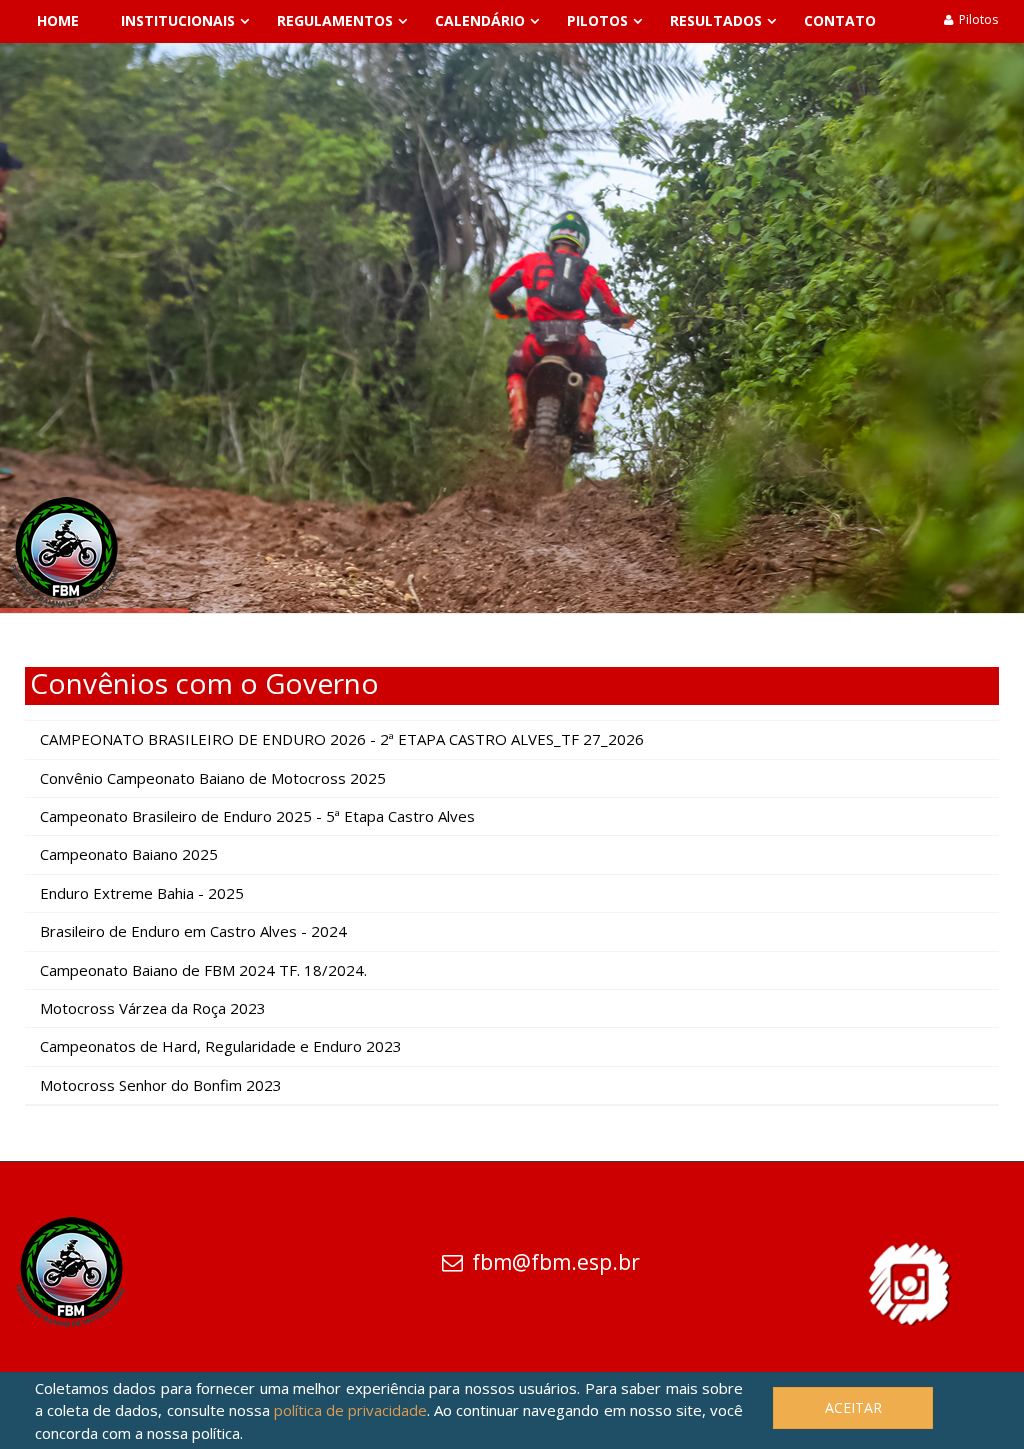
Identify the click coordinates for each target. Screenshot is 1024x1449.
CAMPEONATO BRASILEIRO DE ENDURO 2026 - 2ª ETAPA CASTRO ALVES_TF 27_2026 (342, 739)
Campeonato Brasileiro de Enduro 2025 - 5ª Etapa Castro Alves (257, 816)
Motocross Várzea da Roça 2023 (153, 1008)
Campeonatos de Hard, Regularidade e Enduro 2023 (221, 1046)
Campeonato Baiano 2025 (129, 854)
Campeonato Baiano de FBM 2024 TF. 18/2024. (203, 970)
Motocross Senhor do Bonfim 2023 (161, 1085)
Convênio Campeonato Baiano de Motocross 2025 (213, 778)
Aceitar (853, 1407)
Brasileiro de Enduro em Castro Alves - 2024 (193, 931)
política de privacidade (350, 1410)
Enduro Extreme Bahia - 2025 (142, 893)
